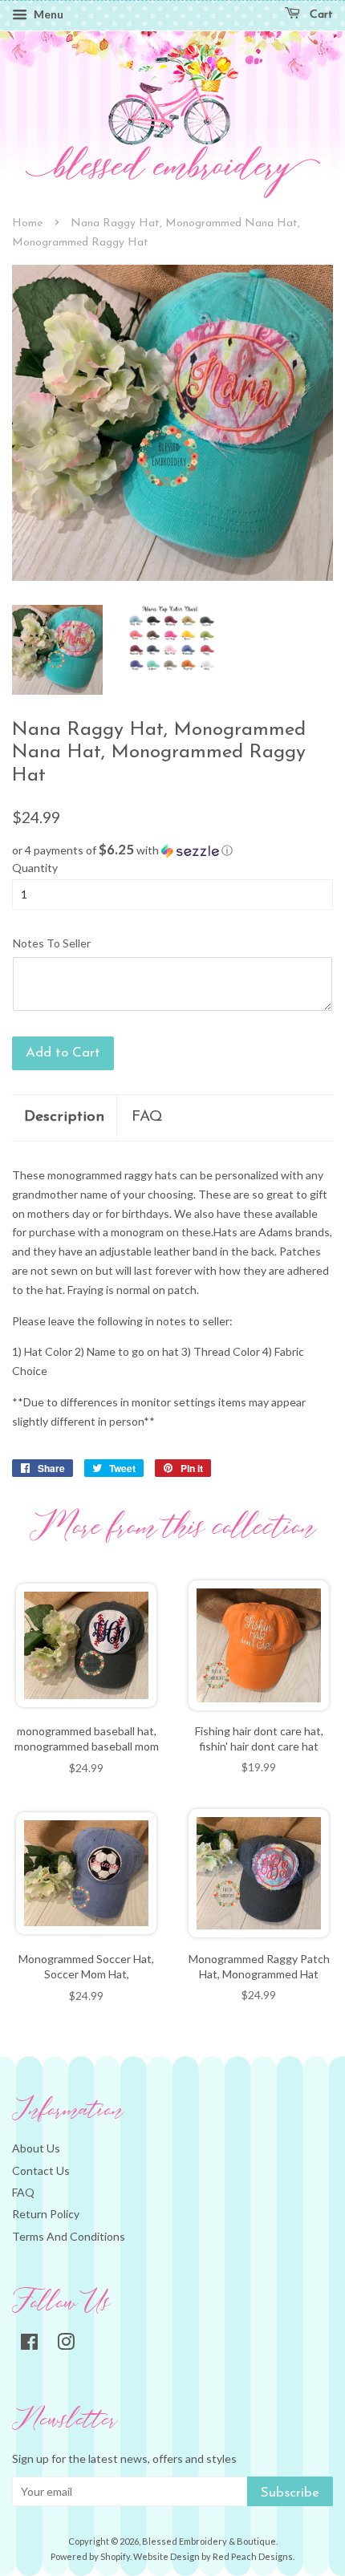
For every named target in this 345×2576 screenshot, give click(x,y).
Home (27, 223)
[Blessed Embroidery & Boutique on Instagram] (66, 2345)
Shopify (115, 2556)
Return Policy (46, 2214)
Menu (47, 14)
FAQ (147, 1117)
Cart (320, 15)
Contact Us (41, 2170)
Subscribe (290, 2493)
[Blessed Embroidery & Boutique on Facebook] (29, 2345)
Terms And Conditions (69, 2236)
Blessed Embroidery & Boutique (209, 2541)
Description (64, 1117)
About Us (36, 2148)
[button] (172, 850)
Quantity (35, 868)
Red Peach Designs (253, 2556)
